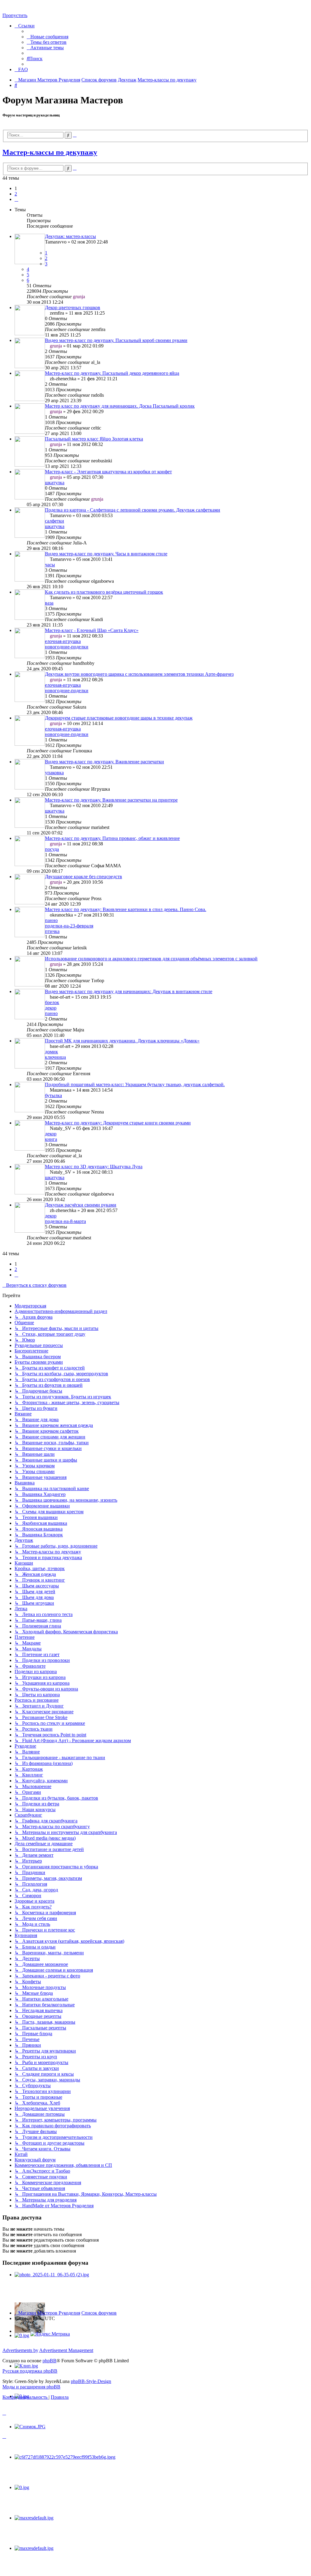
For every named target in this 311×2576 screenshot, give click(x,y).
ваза (49, 603)
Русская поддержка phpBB (30, 2371)
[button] (16, 199)
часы (50, 565)
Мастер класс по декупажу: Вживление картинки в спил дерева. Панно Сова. (126, 909)
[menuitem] (48, 37)
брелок (52, 1002)
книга (51, 1139)
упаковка (54, 773)
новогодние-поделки (67, 647)
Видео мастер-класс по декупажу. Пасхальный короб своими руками (116, 340)
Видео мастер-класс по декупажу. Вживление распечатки (104, 762)
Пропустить (15, 15)
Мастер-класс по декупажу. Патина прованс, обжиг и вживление (112, 838)
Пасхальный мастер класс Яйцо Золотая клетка (94, 439)
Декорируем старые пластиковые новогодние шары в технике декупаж (119, 718)
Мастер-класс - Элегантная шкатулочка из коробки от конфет (108, 472)
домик (51, 1052)
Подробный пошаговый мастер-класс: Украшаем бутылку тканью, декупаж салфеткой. (135, 1084)
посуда (52, 849)
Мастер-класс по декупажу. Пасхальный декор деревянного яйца (112, 373)
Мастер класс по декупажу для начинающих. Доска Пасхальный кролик (120, 406)
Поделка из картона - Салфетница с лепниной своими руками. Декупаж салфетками (133, 510)
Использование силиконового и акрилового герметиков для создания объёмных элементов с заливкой (151, 959)
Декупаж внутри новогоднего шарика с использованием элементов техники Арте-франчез (139, 674)
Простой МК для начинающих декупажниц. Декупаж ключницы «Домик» (122, 1041)
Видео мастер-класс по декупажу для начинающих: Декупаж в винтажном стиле (129, 991)
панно (51, 920)
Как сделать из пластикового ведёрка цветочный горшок (104, 592)
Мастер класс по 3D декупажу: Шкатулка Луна (94, 1167)
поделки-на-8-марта (65, 1221)
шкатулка (55, 483)
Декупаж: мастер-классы (70, 236)
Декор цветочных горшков (73, 307)
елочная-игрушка (63, 641)
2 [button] (16, 194)
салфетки (55, 521)
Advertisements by (20, 2350)
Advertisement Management (66, 2350)
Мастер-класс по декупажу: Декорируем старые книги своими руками (118, 1123)
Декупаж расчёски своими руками (81, 1205)
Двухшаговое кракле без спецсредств (84, 877)
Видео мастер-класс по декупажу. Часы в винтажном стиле (106, 554)
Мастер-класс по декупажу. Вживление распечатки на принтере (111, 800)
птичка (52, 931)
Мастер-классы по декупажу (50, 152)
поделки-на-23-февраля (69, 926)
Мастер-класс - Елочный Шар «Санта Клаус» (92, 630)
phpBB (50, 2361)
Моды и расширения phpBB (31, 2387)
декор (51, 1008)
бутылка (53, 1095)
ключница (55, 1057)
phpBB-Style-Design (91, 2381)
